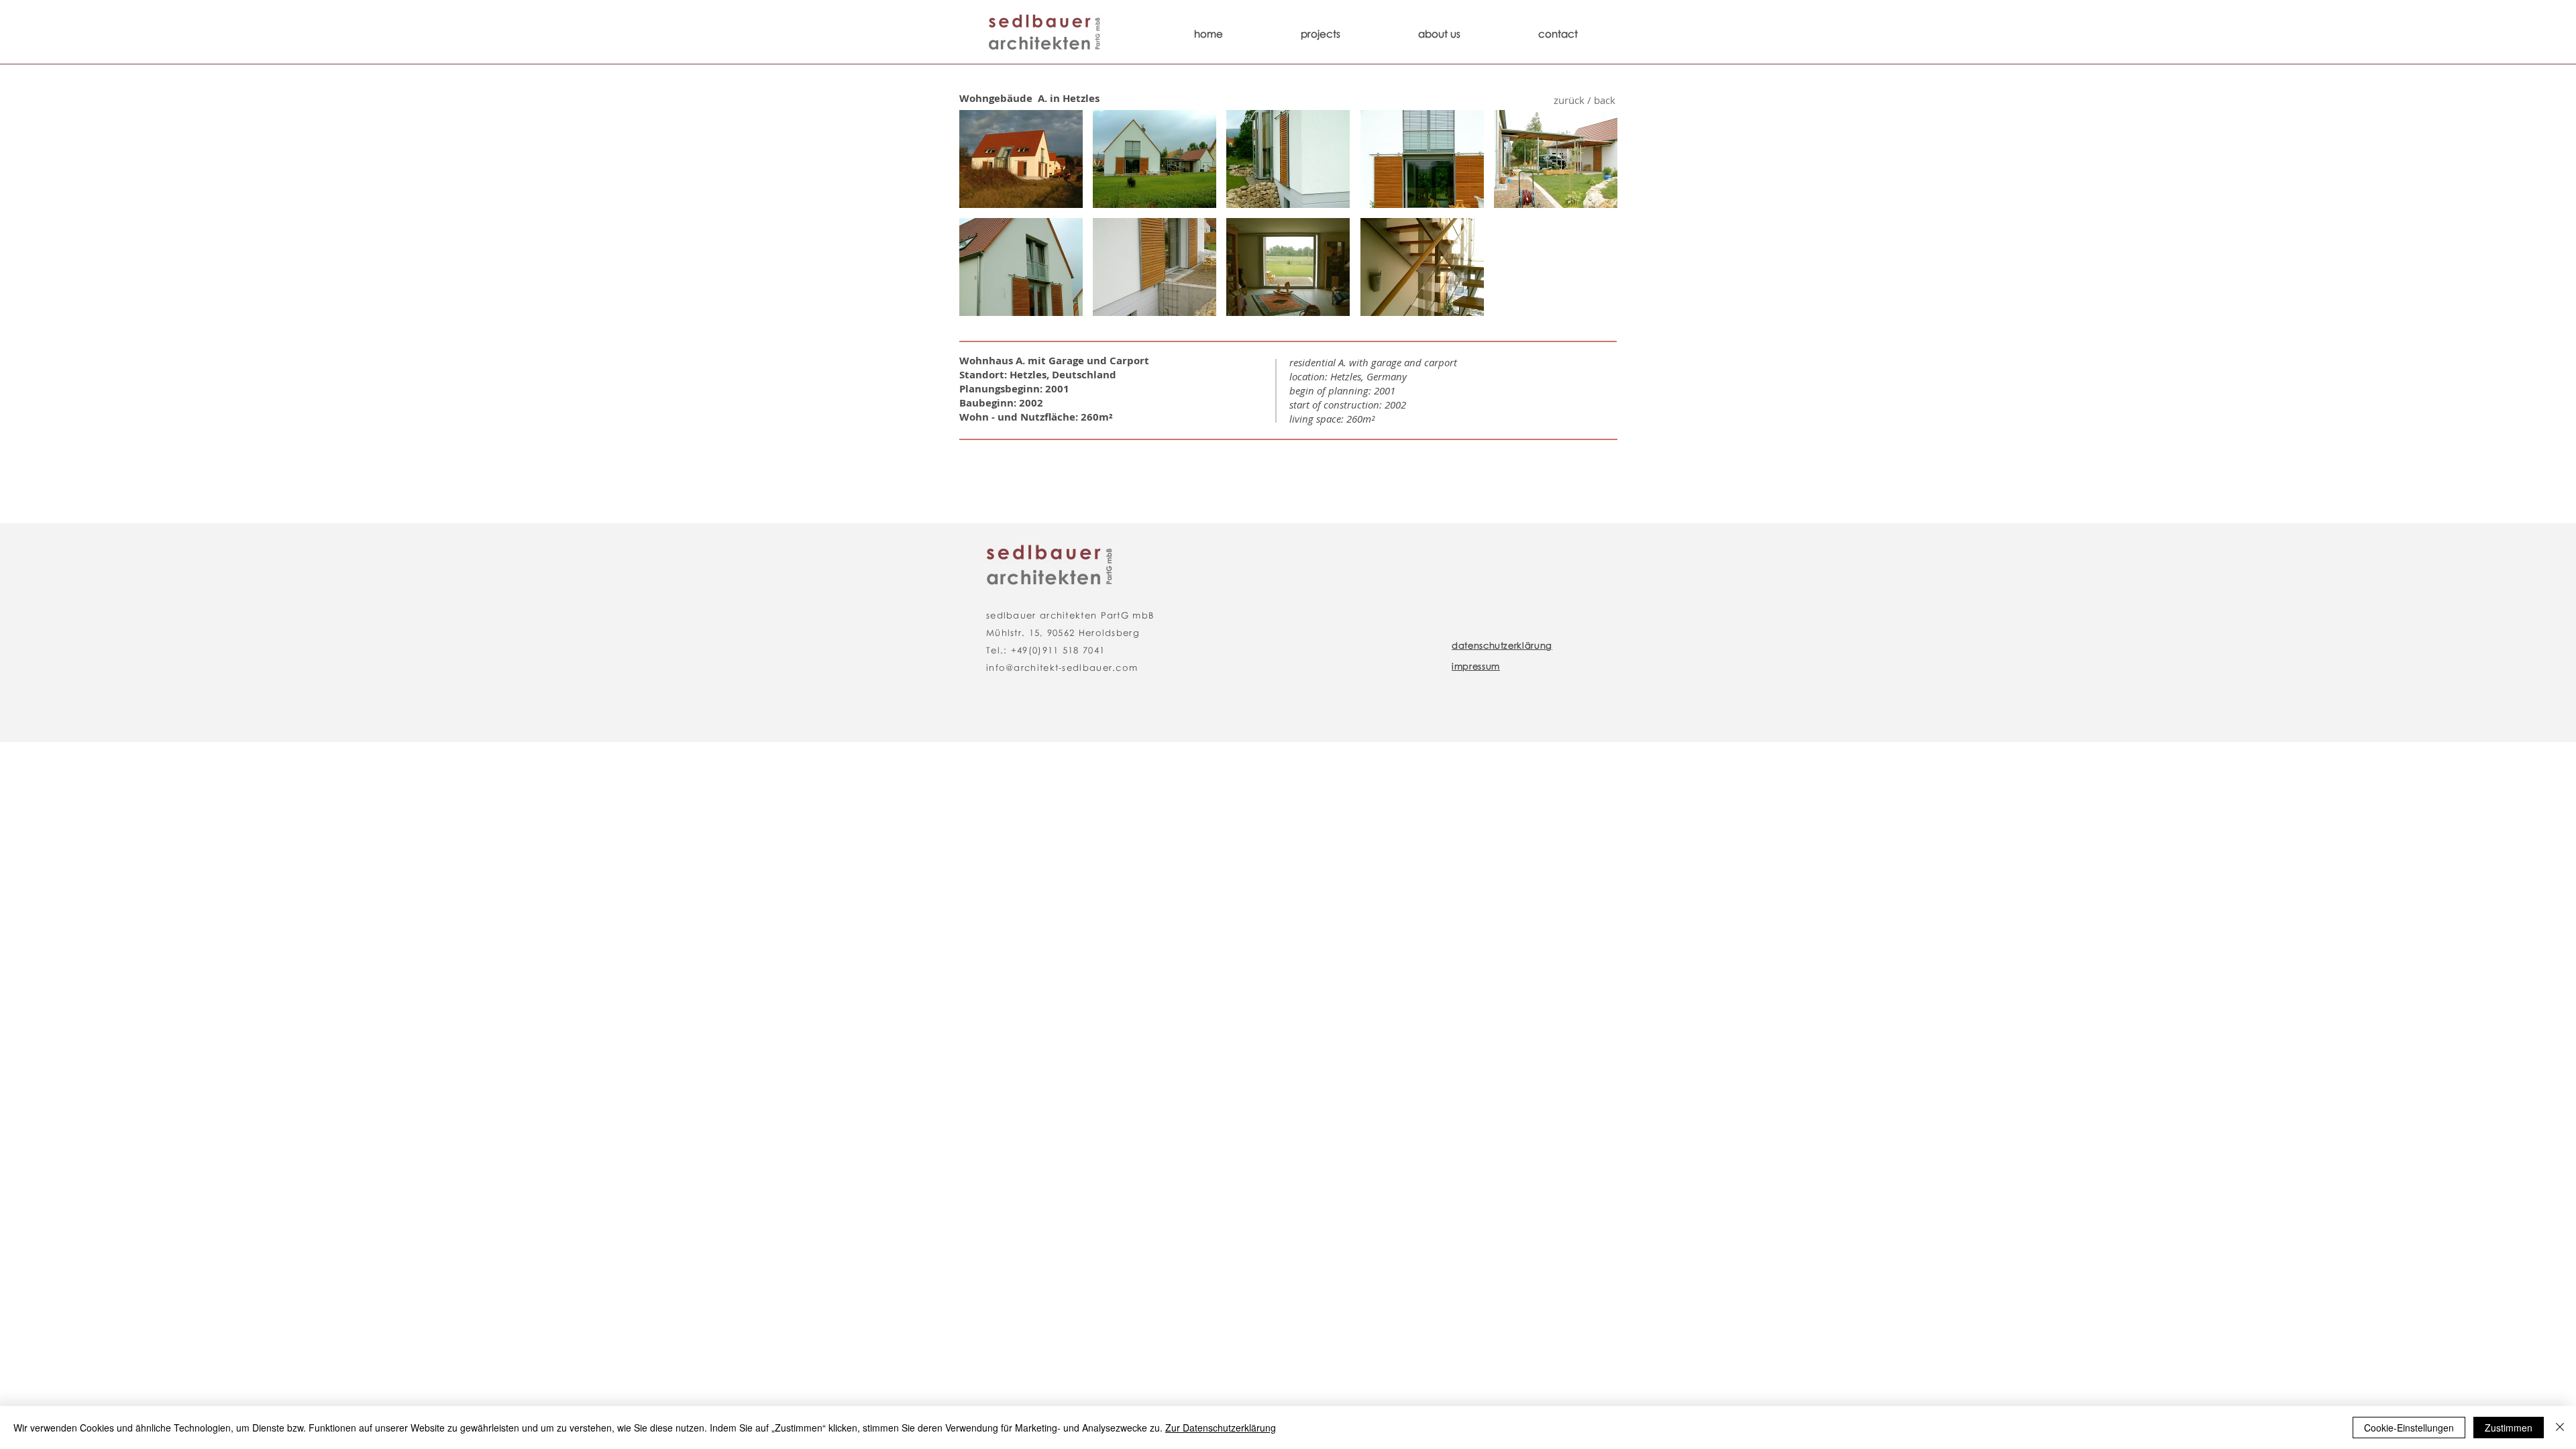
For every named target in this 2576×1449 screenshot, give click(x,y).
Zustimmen (2509, 1428)
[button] (1021, 159)
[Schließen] (2560, 1428)
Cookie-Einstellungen (2409, 1428)
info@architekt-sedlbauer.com (1062, 667)
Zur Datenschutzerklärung (1221, 1428)
